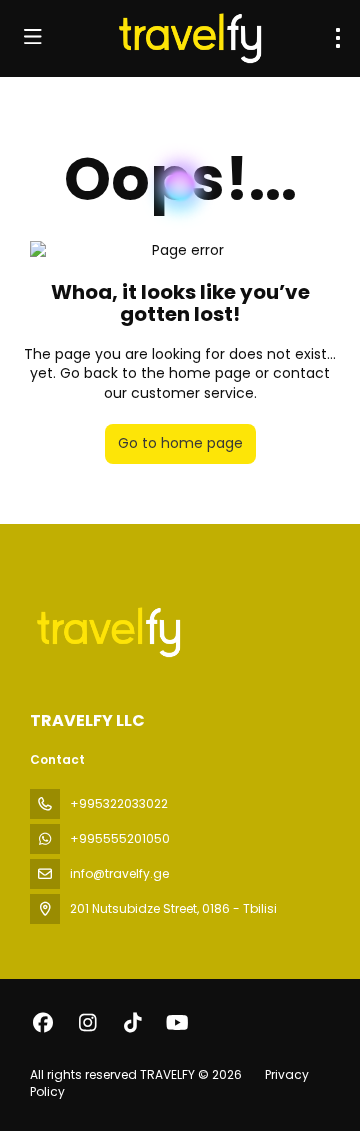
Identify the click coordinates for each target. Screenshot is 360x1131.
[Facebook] (42, 1023)
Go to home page (180, 443)
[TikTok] (132, 1023)
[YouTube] (177, 1023)
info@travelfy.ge (119, 873)
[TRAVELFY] (107, 632)
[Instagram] (87, 1023)
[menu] (338, 38)
